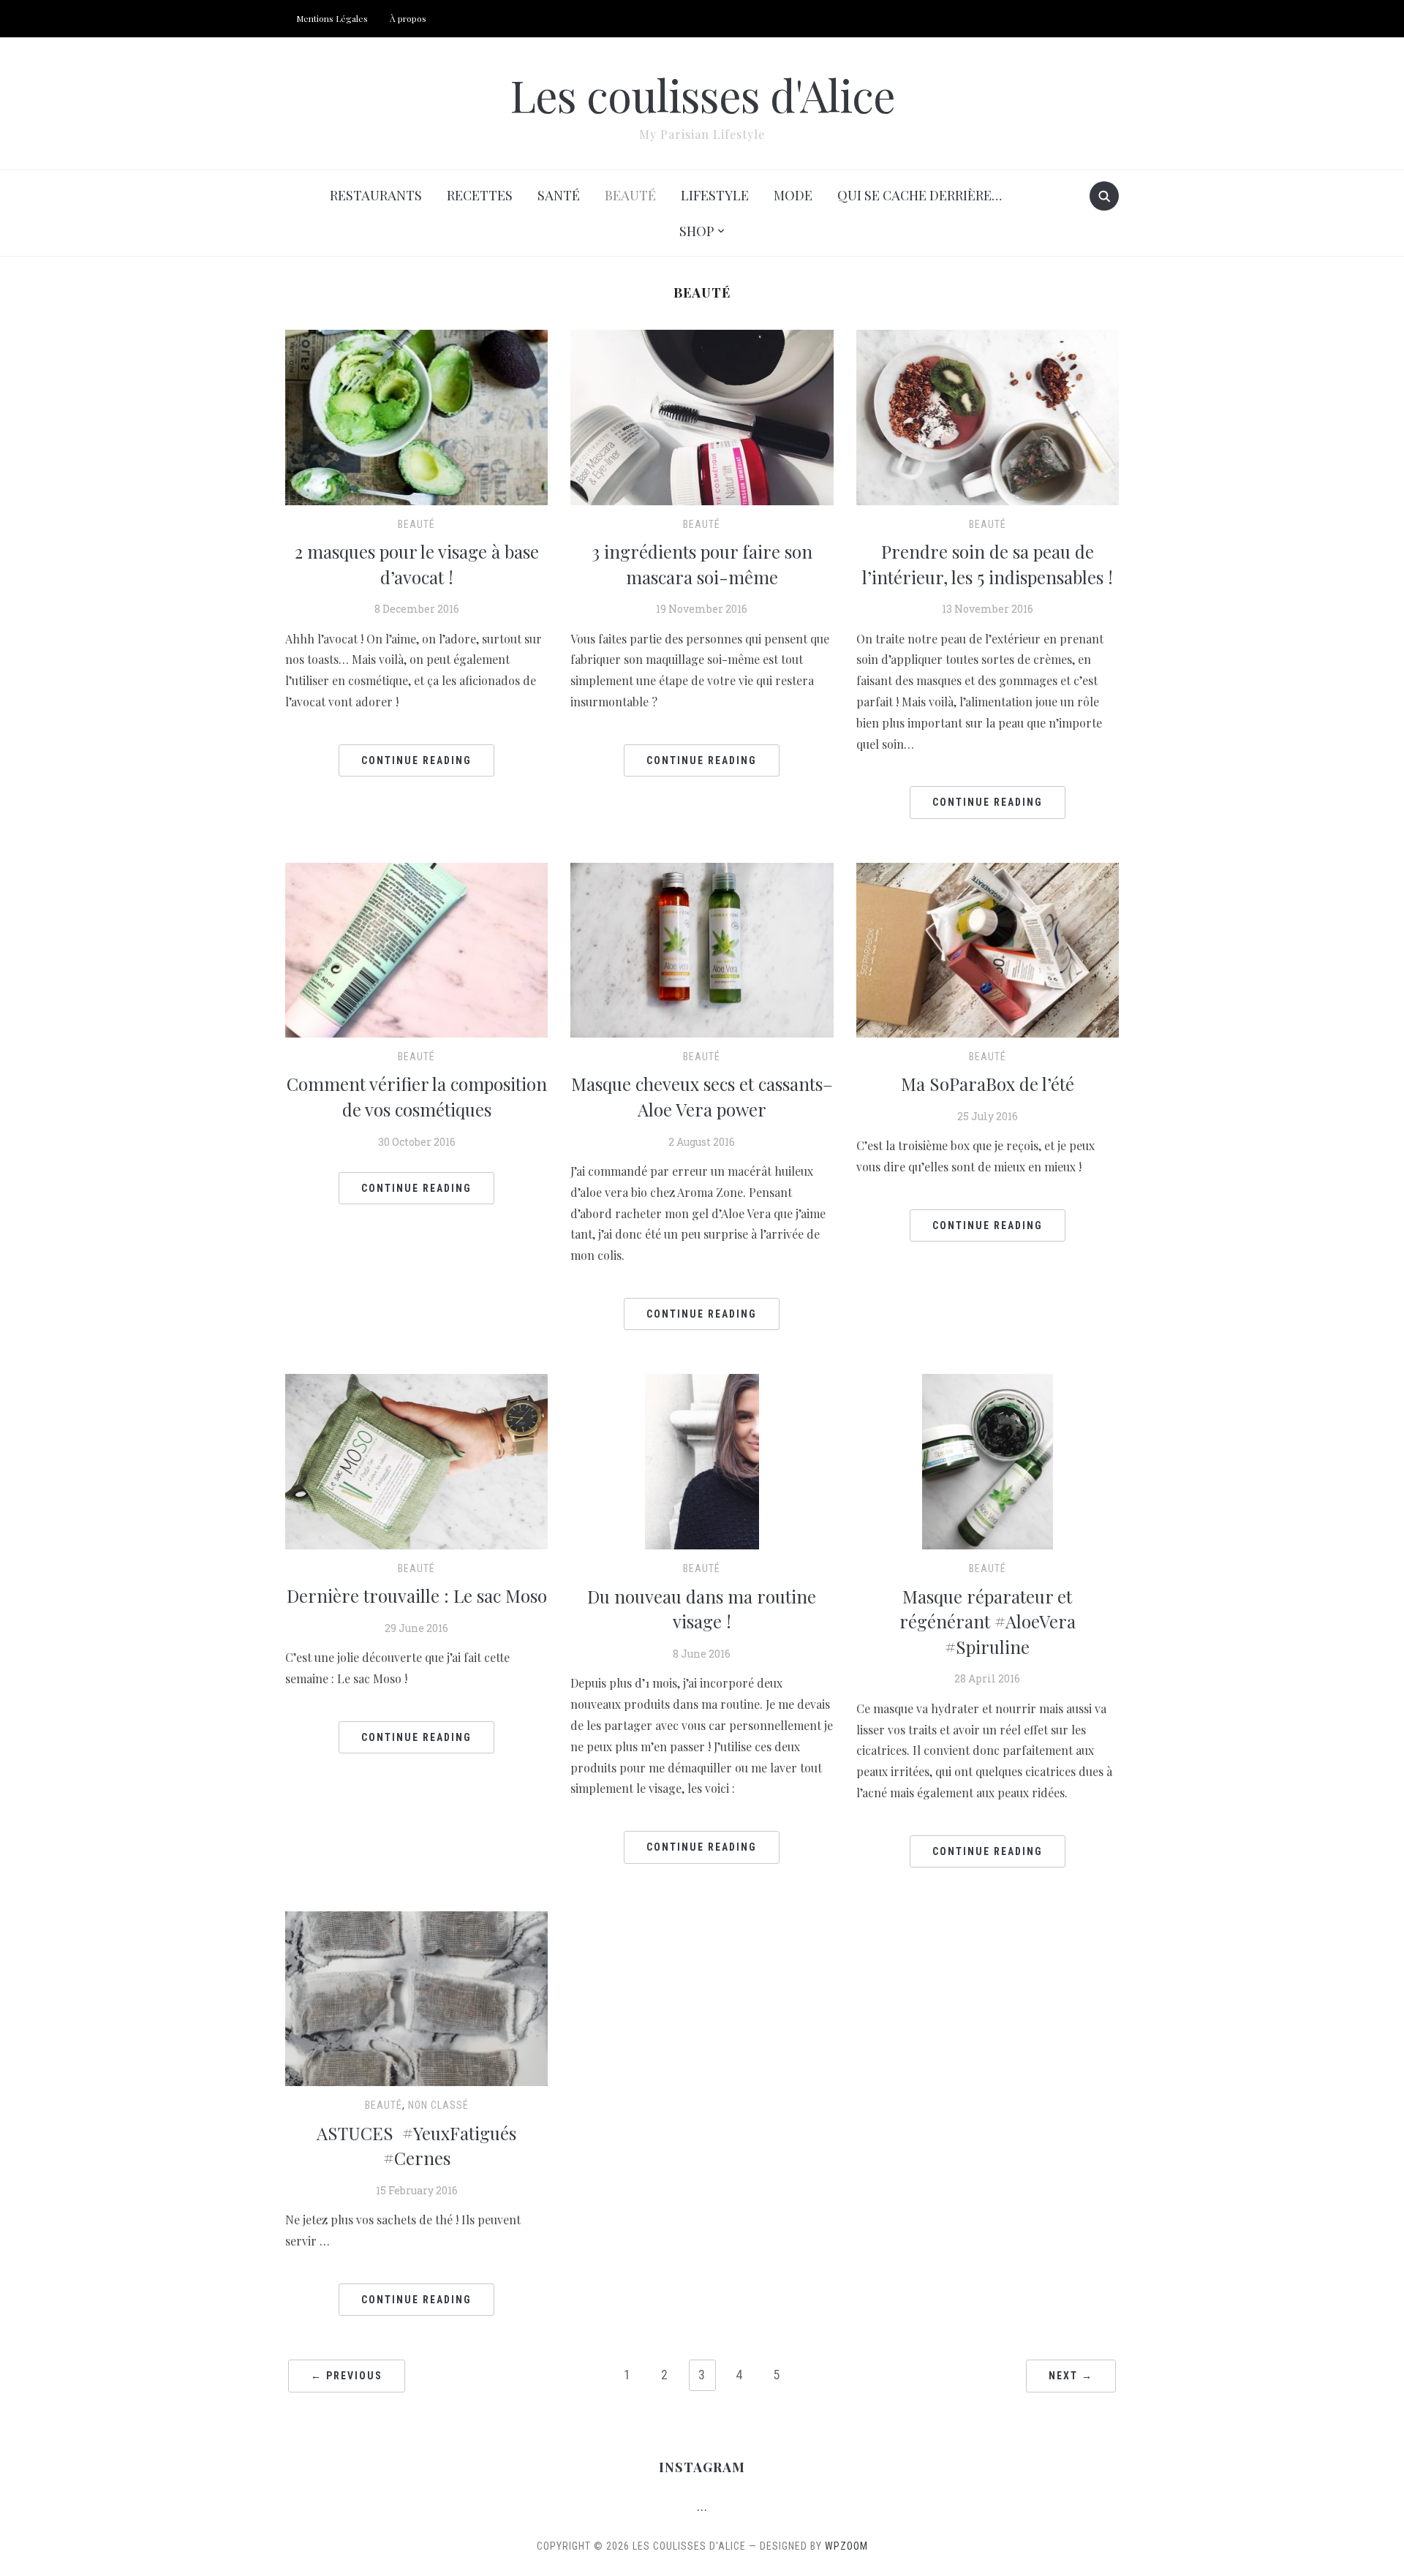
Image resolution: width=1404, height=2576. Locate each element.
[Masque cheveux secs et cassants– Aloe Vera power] (702, 949)
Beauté (630, 195)
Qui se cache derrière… (920, 195)
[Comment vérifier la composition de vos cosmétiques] (416, 949)
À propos (408, 18)
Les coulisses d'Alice (702, 94)
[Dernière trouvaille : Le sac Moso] (416, 1460)
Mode (793, 195)
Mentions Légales (332, 18)
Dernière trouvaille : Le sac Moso (417, 1595)
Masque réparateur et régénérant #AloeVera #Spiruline (988, 1621)
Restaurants (376, 195)
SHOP (697, 231)
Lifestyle (715, 195)
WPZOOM (846, 2546)
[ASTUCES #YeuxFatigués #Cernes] (416, 1997)
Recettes (480, 195)
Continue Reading (416, 760)
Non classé (438, 2105)
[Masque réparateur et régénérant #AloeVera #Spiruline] (988, 1460)
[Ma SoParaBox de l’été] (988, 949)
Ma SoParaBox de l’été (988, 1084)
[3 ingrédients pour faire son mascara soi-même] (702, 416)
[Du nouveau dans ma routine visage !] (702, 1461)
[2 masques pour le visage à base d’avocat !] (416, 416)
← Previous (347, 2376)
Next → (1071, 2376)
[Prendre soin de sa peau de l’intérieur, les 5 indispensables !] (988, 416)
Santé (559, 195)
